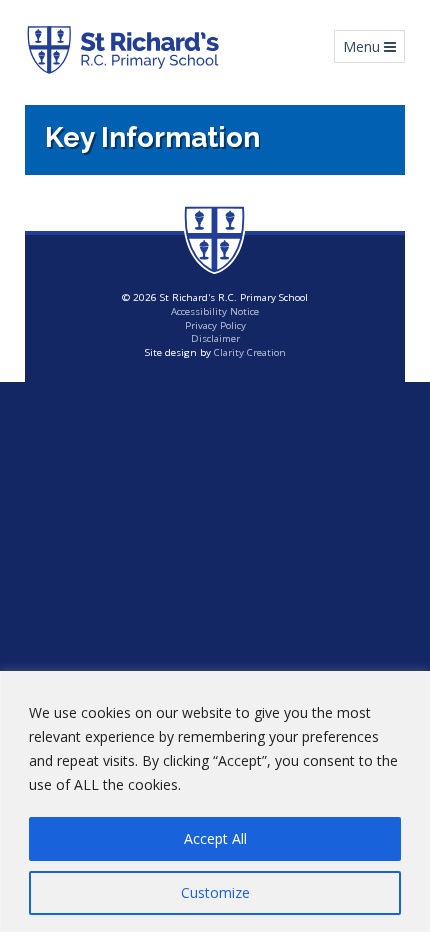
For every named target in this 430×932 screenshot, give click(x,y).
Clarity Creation (250, 352)
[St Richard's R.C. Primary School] (122, 50)
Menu (373, 46)
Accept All (215, 838)
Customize (215, 892)
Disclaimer (215, 338)
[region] (215, 801)
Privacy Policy (215, 325)
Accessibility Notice (215, 311)
